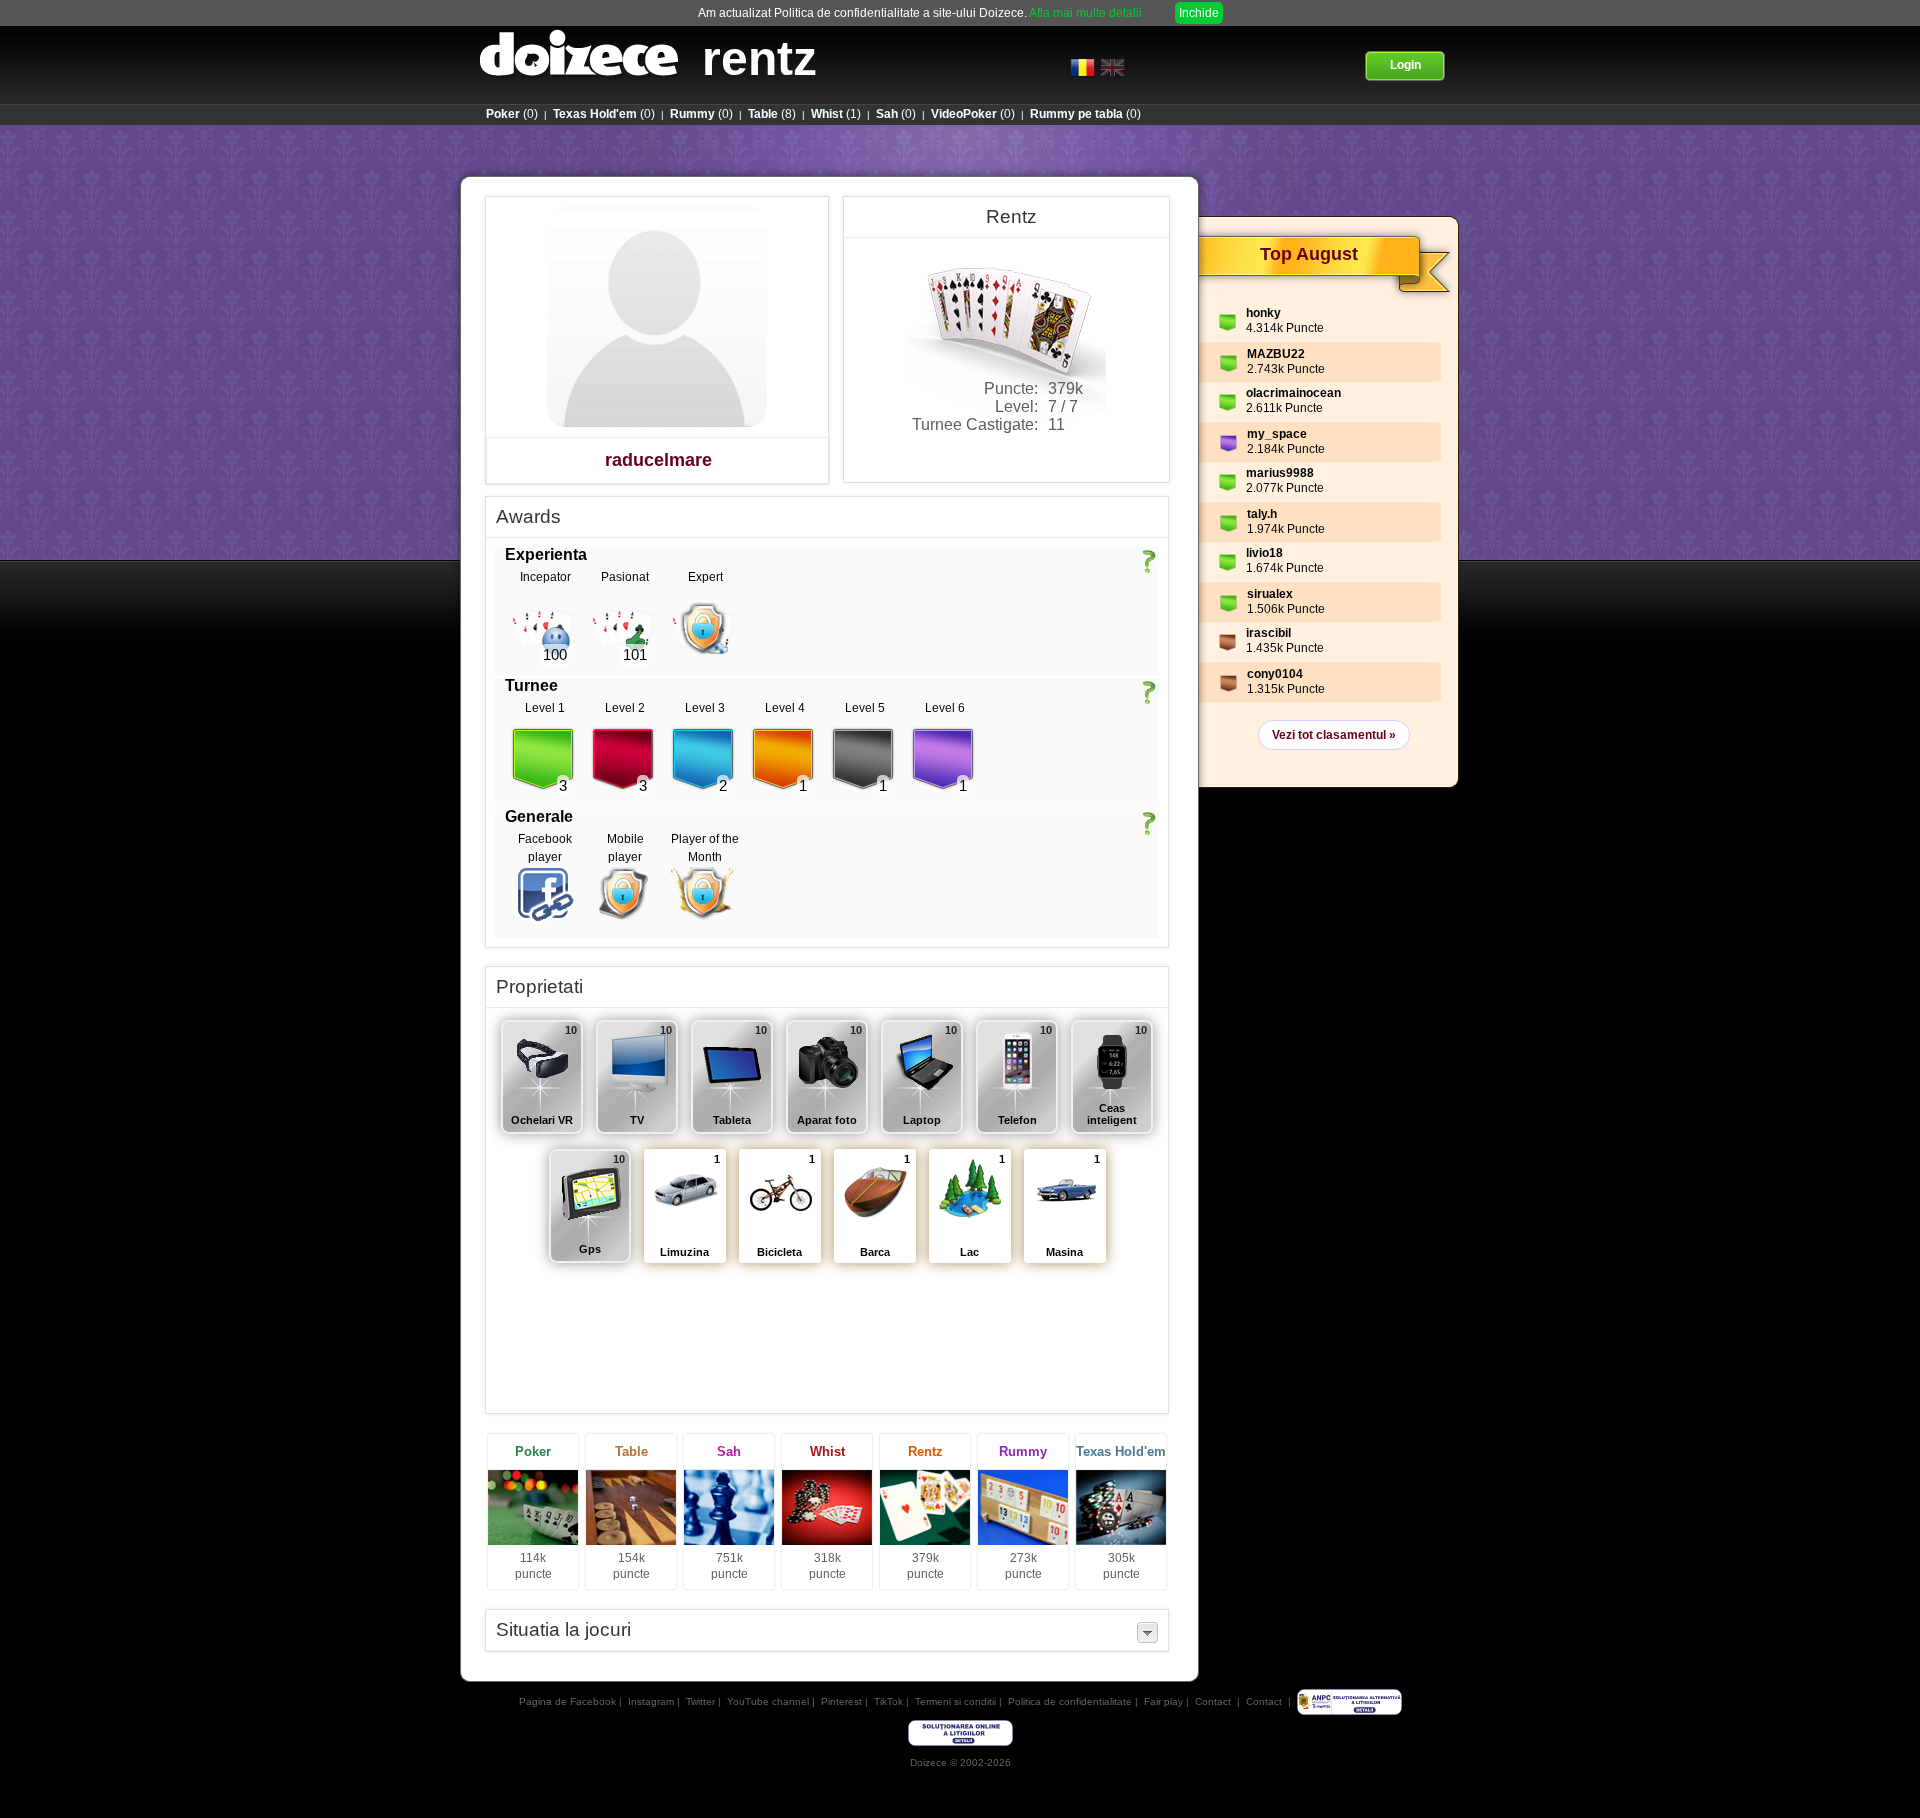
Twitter (700, 1701)
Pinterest (841, 1701)
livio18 (1264, 553)
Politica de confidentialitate (1070, 1701)
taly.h (1262, 514)
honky (1263, 313)
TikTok (888, 1701)
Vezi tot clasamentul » (1334, 735)
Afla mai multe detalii (1085, 13)
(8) (772, 114)
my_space (1277, 434)
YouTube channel (768, 1701)
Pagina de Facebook (567, 1701)
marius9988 (1280, 473)
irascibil (1268, 633)
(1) (836, 114)
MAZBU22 (1276, 354)
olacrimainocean (1293, 393)
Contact (1213, 1701)
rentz (759, 58)
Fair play (1163, 1701)
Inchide (1199, 13)
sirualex (1270, 594)
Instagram (651, 1701)
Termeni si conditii (955, 1701)
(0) (512, 114)
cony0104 (1275, 674)
